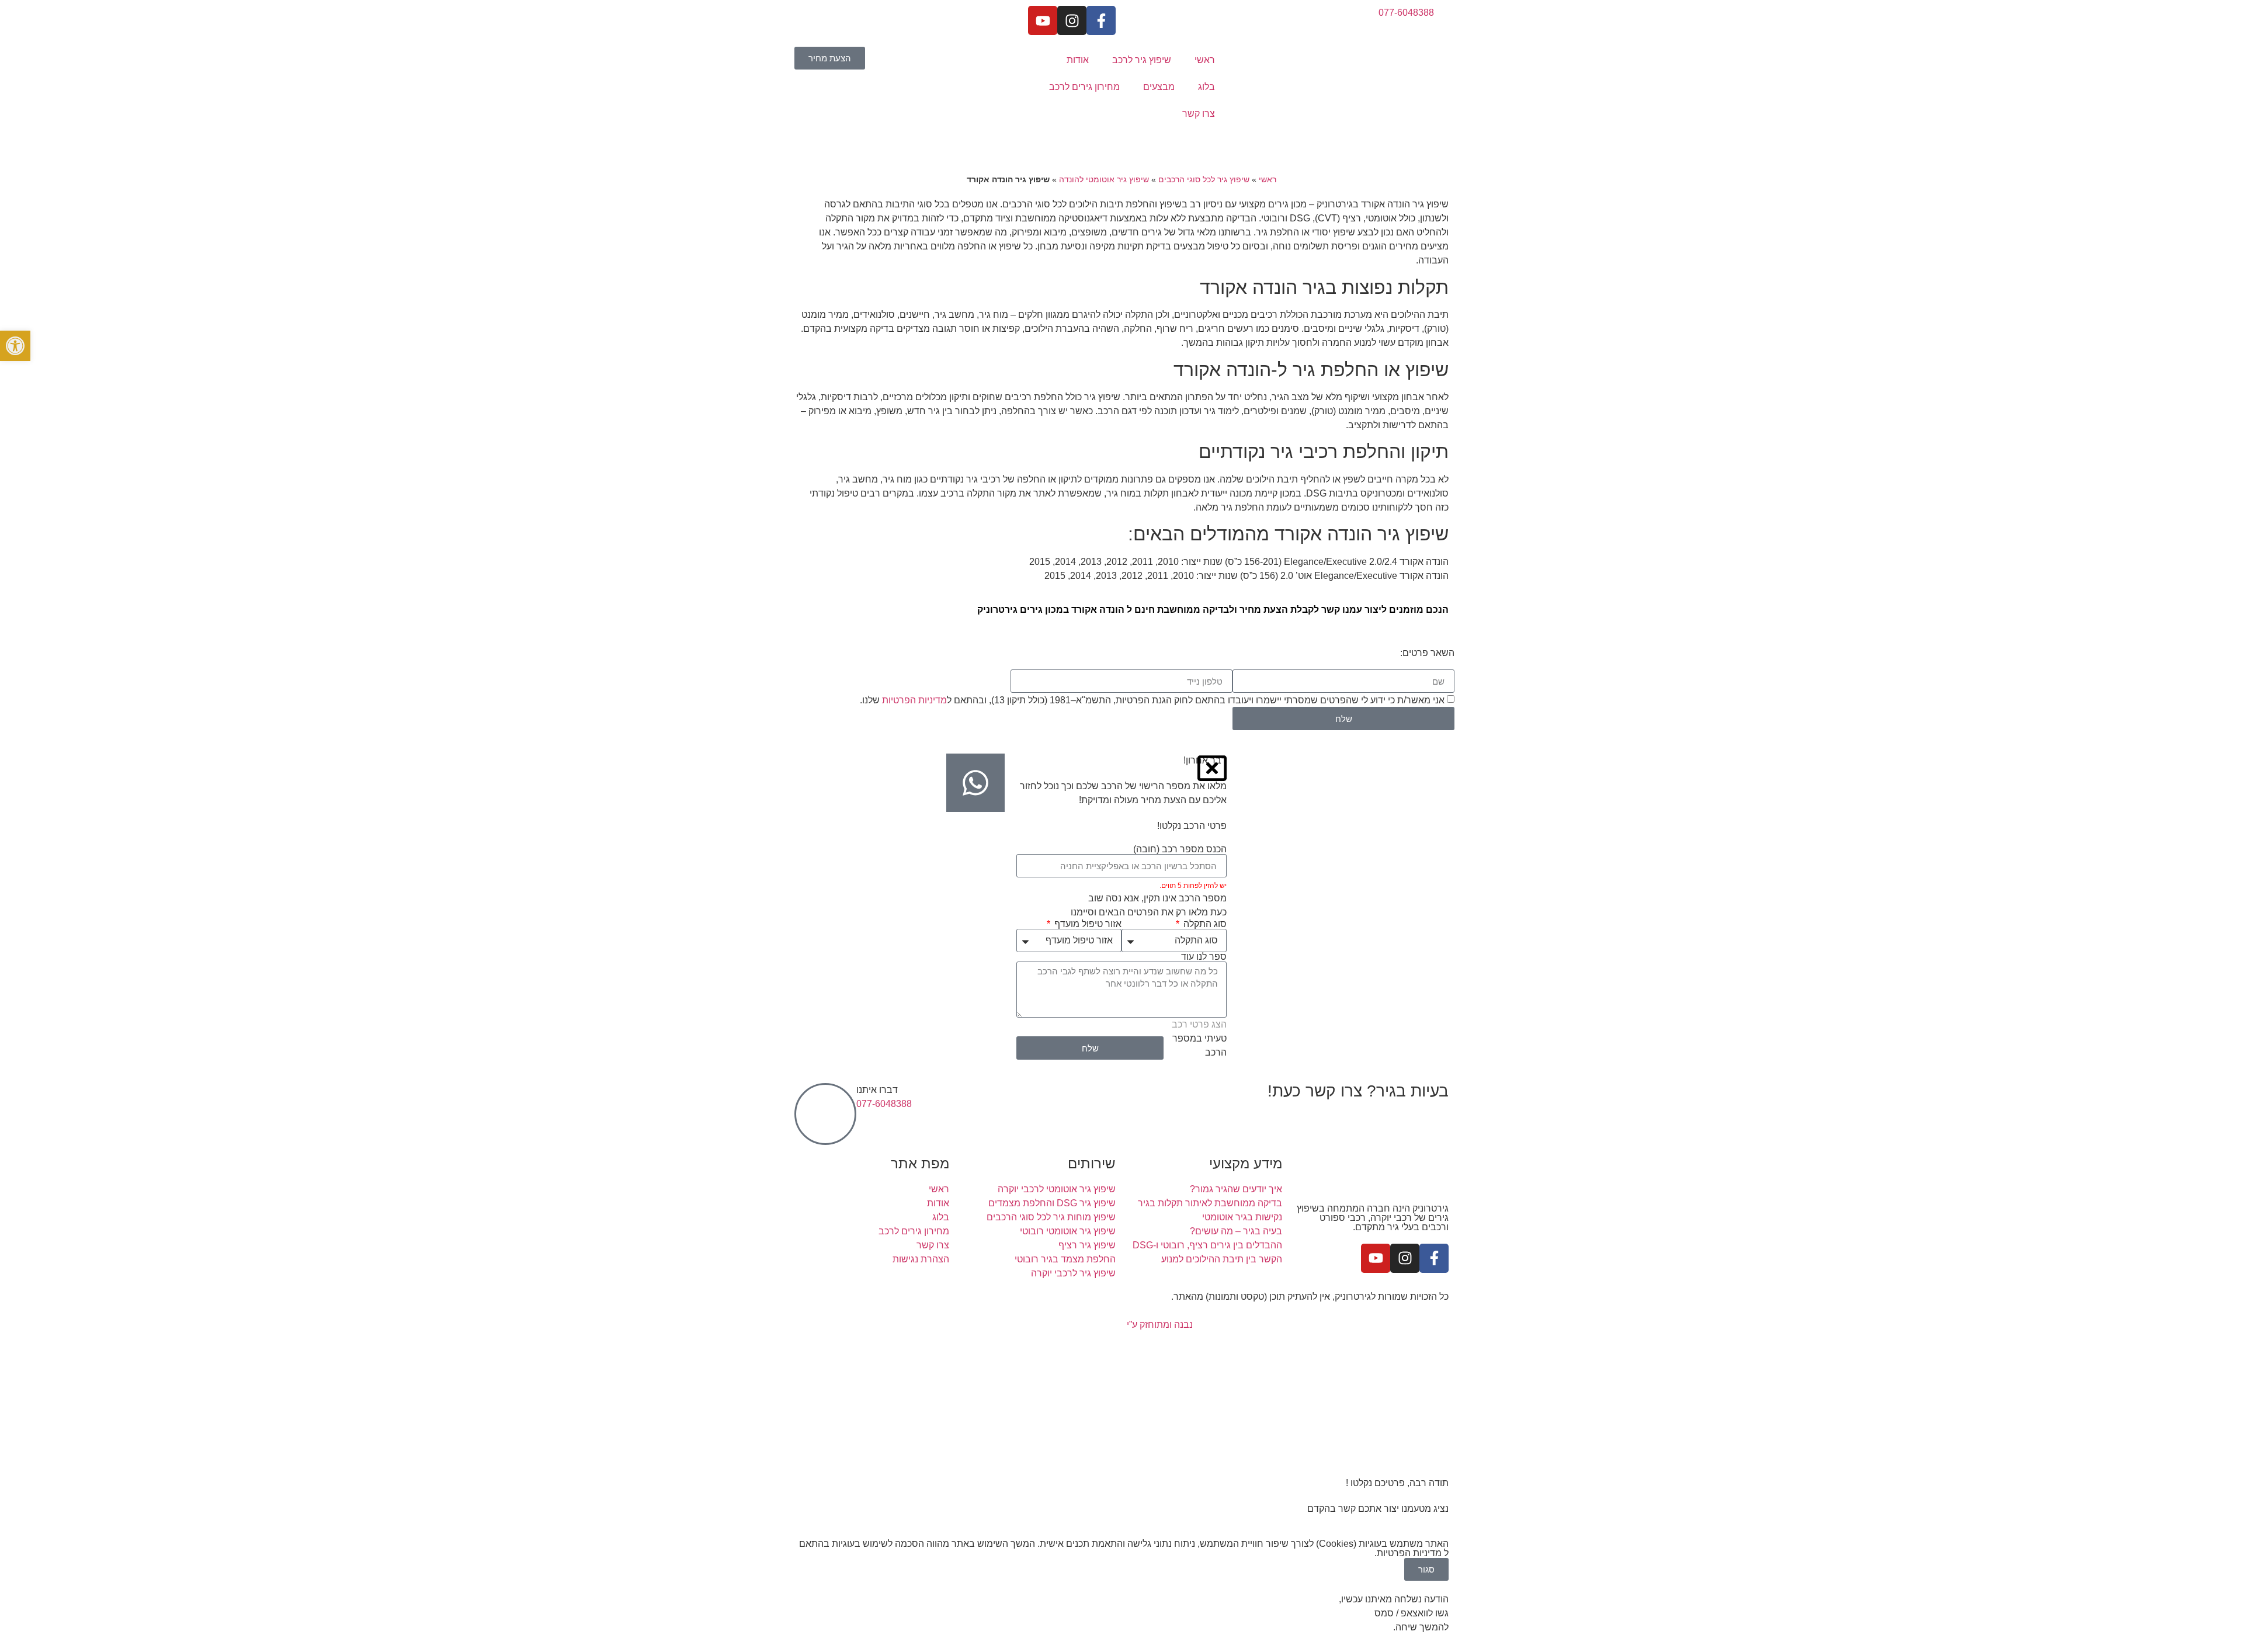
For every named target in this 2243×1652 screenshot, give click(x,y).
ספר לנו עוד (1204, 957)
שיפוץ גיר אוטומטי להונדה (1104, 180)
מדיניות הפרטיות (914, 700)
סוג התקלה (1204, 924)
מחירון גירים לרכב (1084, 87)
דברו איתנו (877, 1090)
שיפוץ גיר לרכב (1142, 60)
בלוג (1206, 87)
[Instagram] (1072, 20)
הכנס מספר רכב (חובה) (1180, 849)
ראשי (1205, 60)
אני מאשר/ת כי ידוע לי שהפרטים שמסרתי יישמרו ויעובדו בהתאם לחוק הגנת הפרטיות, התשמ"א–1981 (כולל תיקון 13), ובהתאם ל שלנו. (1152, 700)
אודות (1078, 60)
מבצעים (1159, 87)
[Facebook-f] (1101, 20)
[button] (15, 346)
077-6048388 (884, 1104)
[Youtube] (1043, 20)
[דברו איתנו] (825, 1114)
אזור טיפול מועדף (1087, 924)
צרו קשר (1199, 114)
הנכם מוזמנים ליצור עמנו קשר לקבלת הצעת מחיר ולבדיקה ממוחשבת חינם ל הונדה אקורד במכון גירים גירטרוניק (1213, 610)
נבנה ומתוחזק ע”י (1159, 1325)
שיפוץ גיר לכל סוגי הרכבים (1204, 180)
